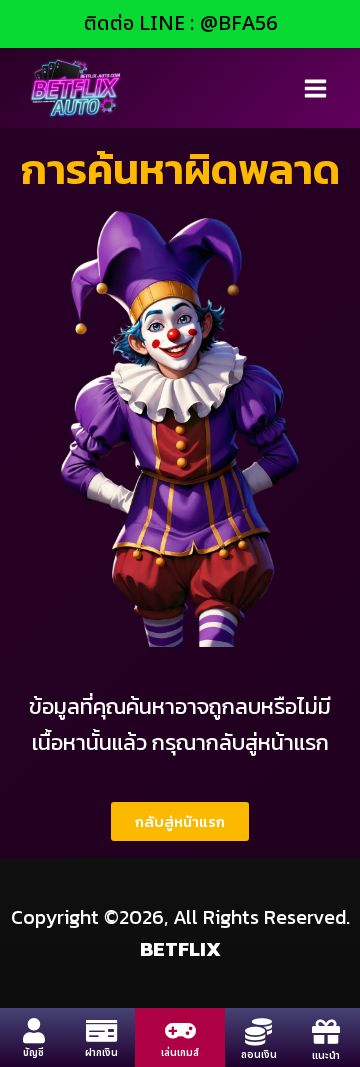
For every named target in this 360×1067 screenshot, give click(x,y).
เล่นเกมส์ (180, 1053)
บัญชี (33, 1053)
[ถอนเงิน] (258, 1031)
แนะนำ (326, 1056)
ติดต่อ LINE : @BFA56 (180, 24)
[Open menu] (315, 88)
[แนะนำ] (326, 1032)
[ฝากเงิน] (101, 1030)
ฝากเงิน (101, 1053)
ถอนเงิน (259, 1055)
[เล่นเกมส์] (180, 1030)
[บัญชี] (33, 1030)
